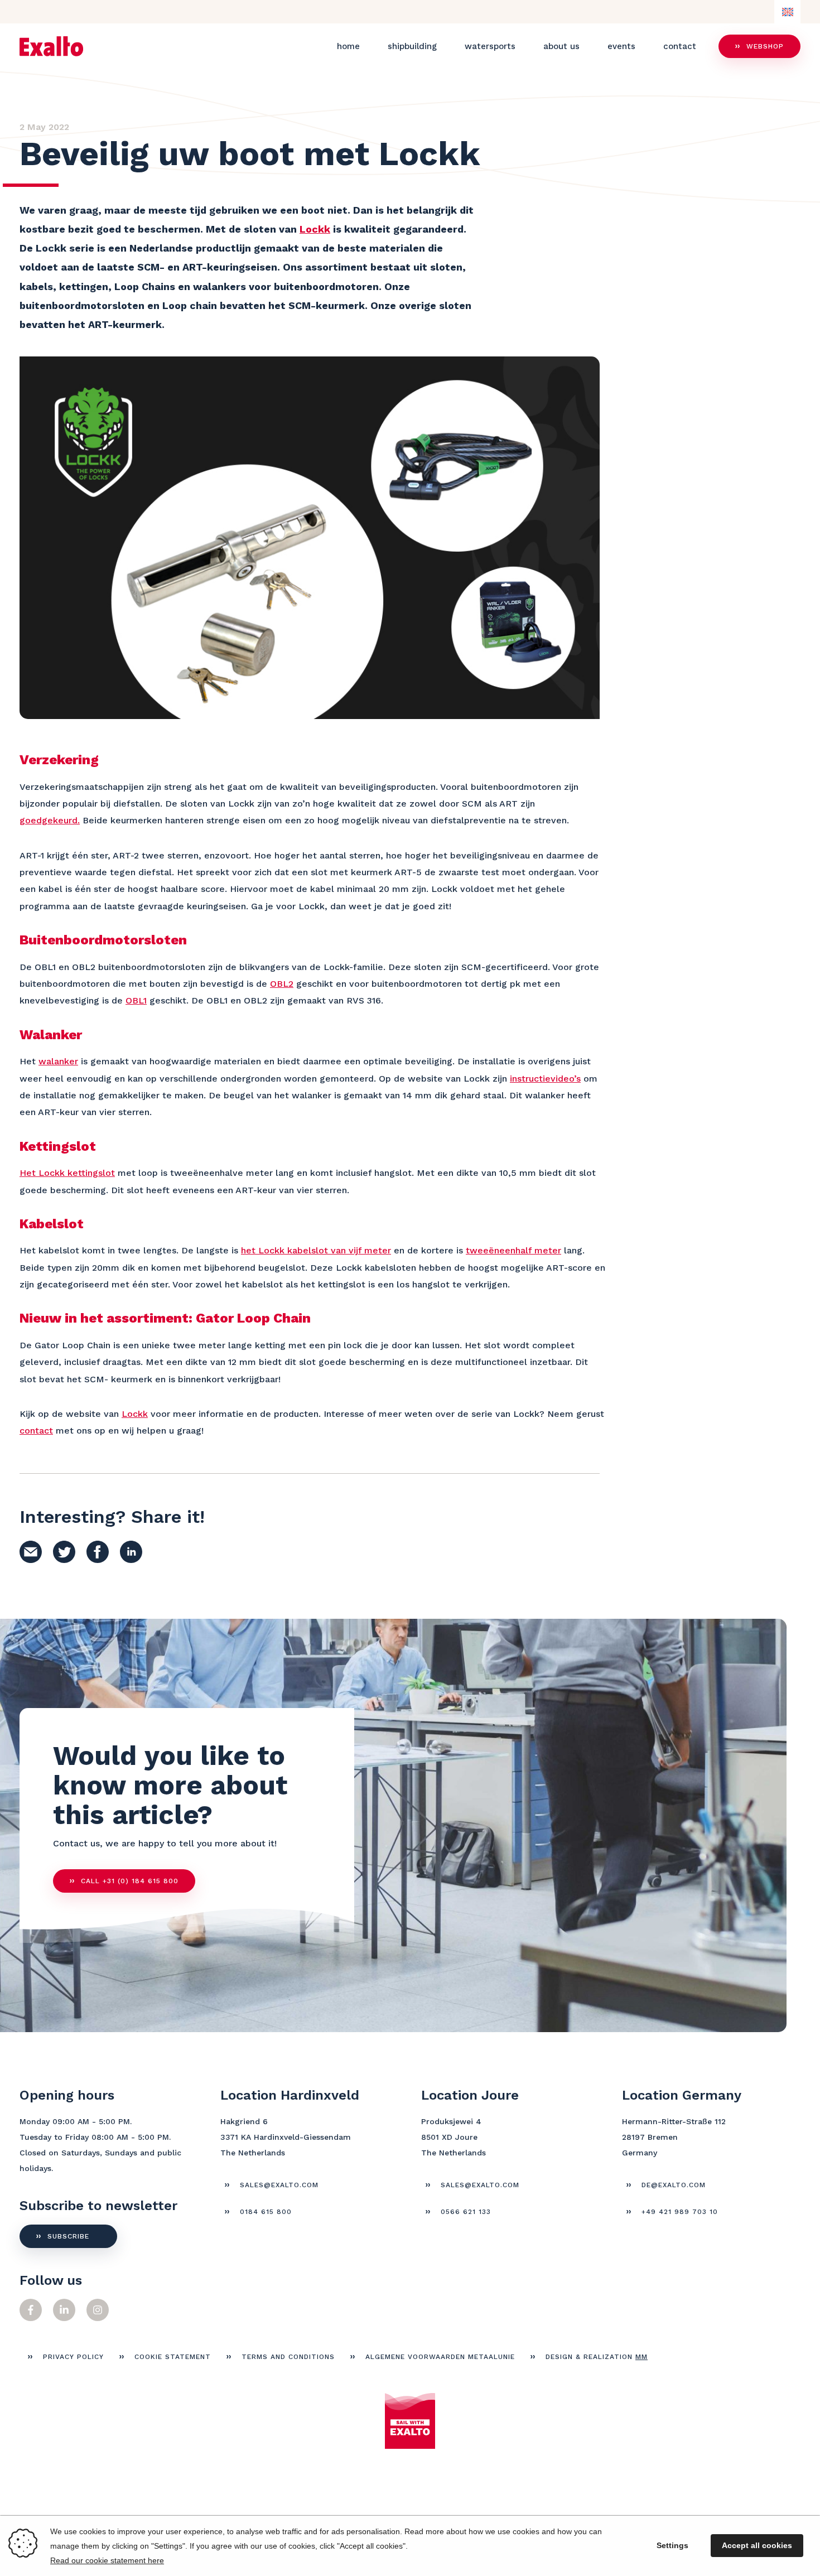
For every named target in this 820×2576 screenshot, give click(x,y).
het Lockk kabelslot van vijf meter (316, 1250)
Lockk (315, 229)
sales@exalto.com (279, 2185)
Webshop (765, 46)
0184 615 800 (266, 2212)
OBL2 (282, 984)
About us (561, 46)
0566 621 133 (466, 2212)
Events (621, 46)
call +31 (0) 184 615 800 (130, 1881)
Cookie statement (173, 2357)
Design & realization (597, 2357)
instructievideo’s (545, 1079)
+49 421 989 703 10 (680, 2212)
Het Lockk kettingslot (67, 1173)
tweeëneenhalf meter (513, 1250)
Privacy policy (73, 2357)
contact (36, 1431)
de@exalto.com (674, 2185)
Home (348, 46)
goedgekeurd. (50, 820)
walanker (58, 1061)
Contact (680, 46)
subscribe (68, 2236)
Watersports (490, 46)
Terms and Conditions (288, 2357)
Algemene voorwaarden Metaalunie (440, 2357)
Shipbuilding (412, 46)
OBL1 (136, 1000)
